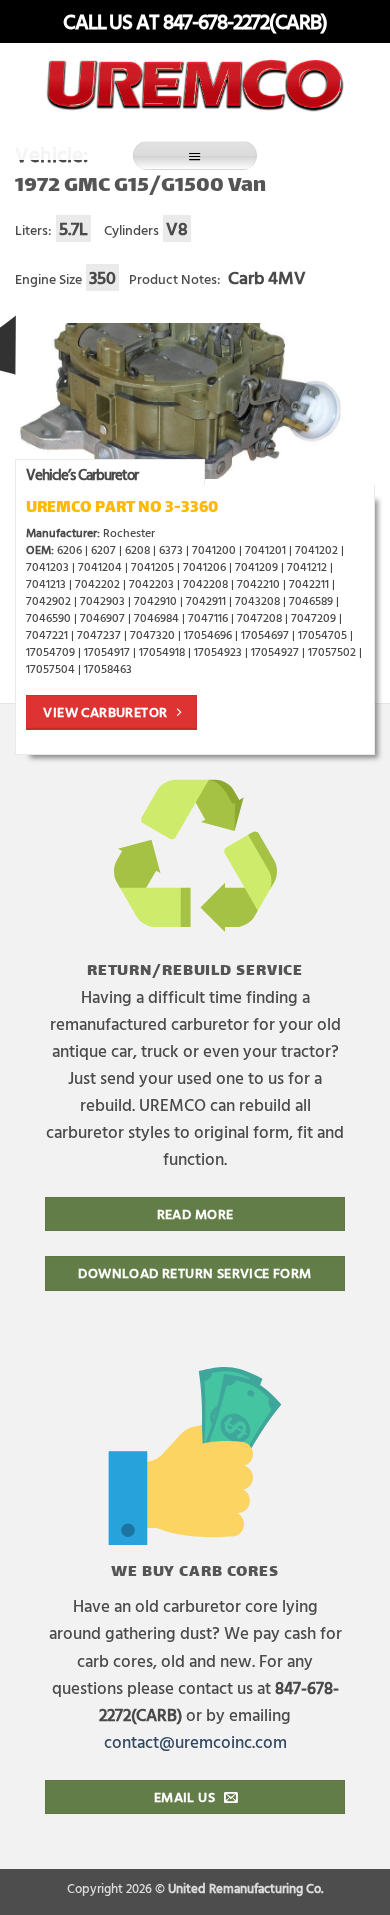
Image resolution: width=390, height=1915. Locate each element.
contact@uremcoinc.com (195, 1741)
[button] (195, 155)
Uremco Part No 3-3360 (122, 508)
